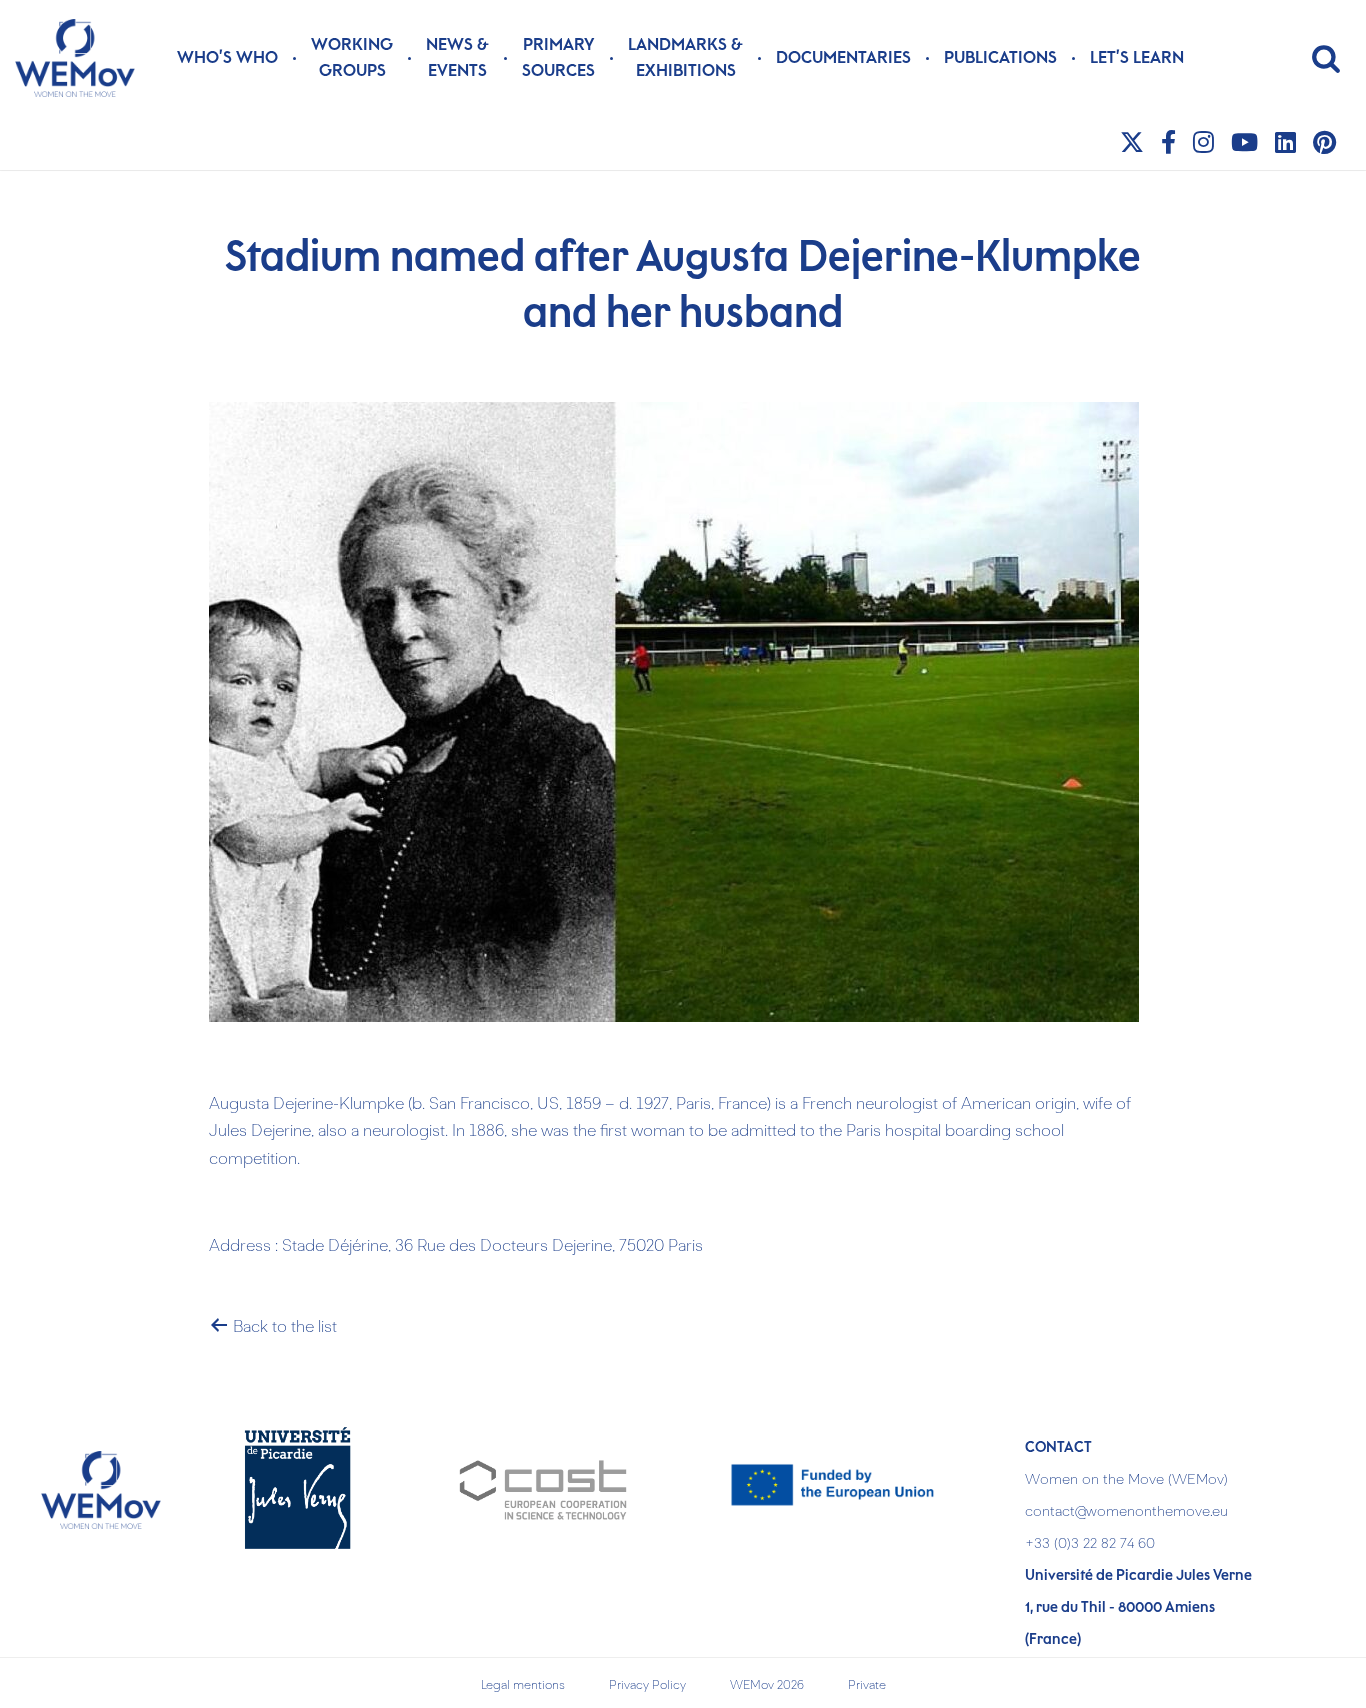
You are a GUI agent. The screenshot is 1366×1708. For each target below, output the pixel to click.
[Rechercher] (1326, 58)
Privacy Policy (647, 1686)
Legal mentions (523, 1686)
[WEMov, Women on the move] (75, 58)
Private (867, 1686)
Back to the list (283, 1328)
